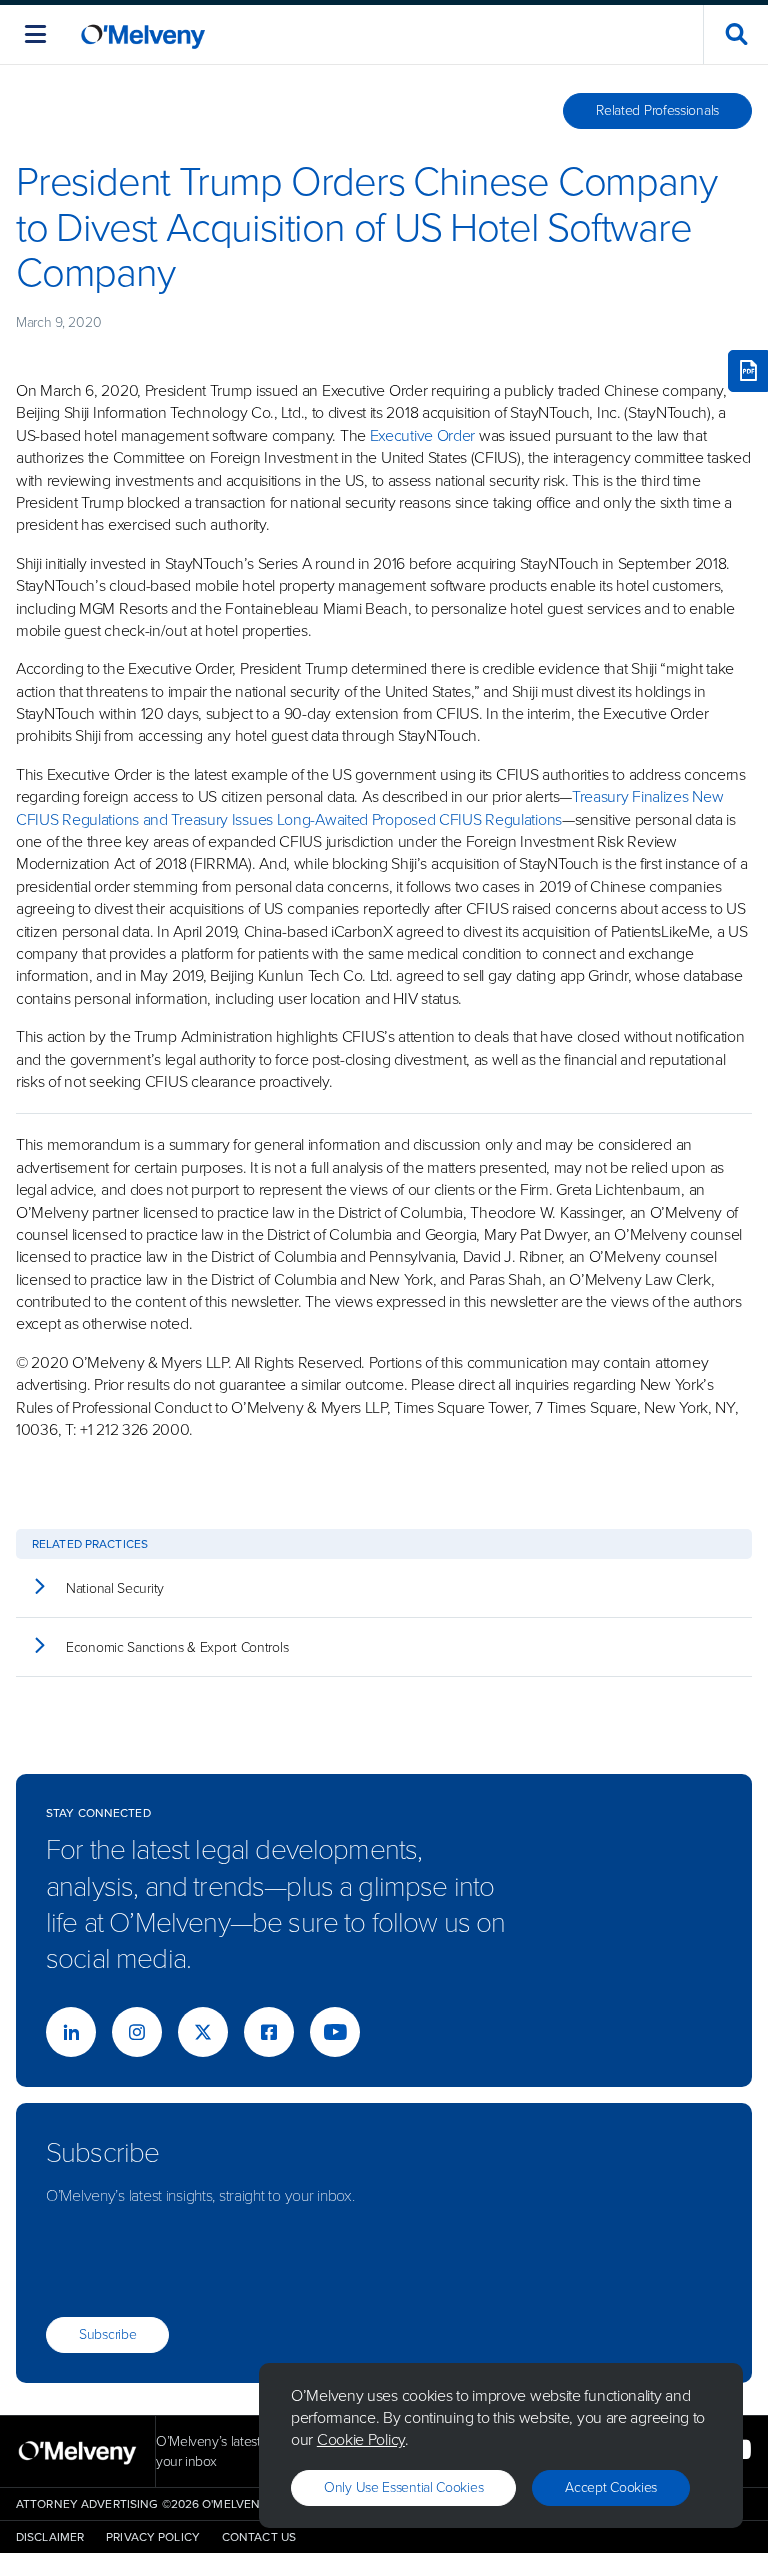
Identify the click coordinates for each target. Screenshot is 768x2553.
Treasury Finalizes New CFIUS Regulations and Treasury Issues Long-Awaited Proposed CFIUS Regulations (369, 807)
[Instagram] (137, 2032)
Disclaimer (50, 2537)
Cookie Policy (361, 2439)
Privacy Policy (153, 2537)
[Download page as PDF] (748, 371)
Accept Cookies (611, 2487)
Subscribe (107, 2334)
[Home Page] (143, 34)
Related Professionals (657, 110)
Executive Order (423, 435)
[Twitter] (203, 2032)
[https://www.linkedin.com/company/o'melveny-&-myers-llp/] (71, 2032)
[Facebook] (269, 2032)
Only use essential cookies (403, 2487)
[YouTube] (335, 2032)
